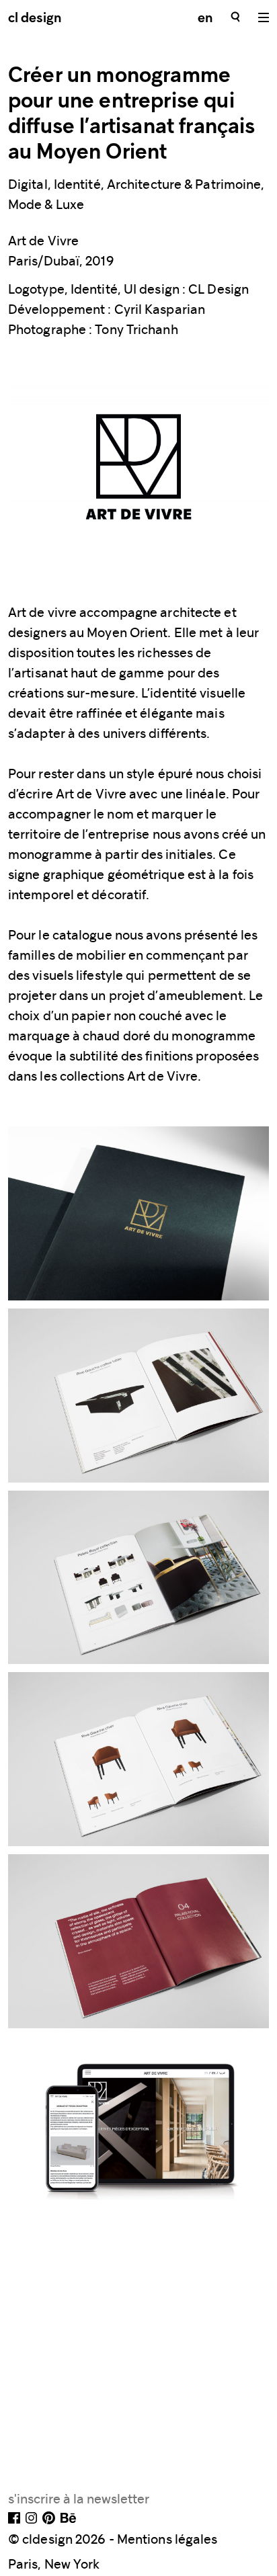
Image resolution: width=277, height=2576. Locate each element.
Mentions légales (167, 2539)
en (205, 19)
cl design (35, 19)
